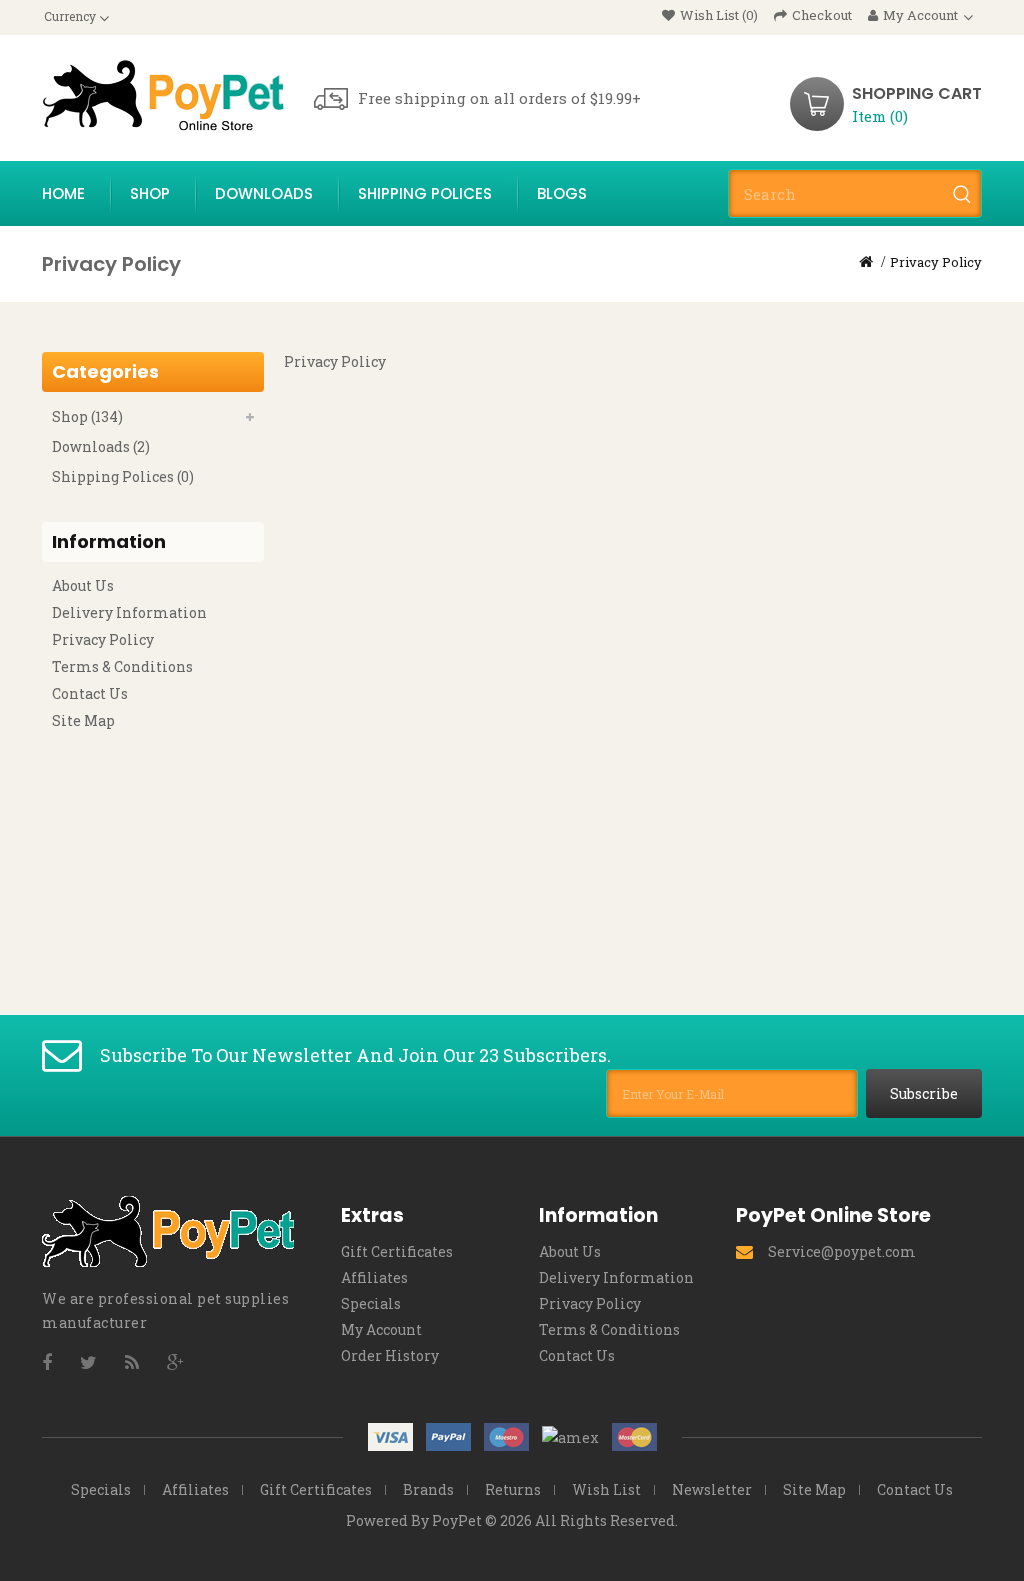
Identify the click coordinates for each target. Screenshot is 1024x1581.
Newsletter (712, 1489)
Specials (371, 1303)
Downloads (264, 193)
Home (63, 193)
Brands (428, 1489)
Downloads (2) (101, 446)
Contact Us (90, 693)
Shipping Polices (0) (123, 476)
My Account (381, 1329)
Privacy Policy (936, 262)
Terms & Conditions (122, 666)
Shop (150, 193)
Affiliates (374, 1277)
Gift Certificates (397, 1251)
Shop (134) (87, 416)
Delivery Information (129, 612)
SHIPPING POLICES (425, 193)
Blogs (562, 193)
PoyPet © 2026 (482, 1520)
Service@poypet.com (842, 1251)
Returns (513, 1489)
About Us (83, 585)
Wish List (606, 1489)
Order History (390, 1355)
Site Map (83, 720)
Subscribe (924, 1093)
